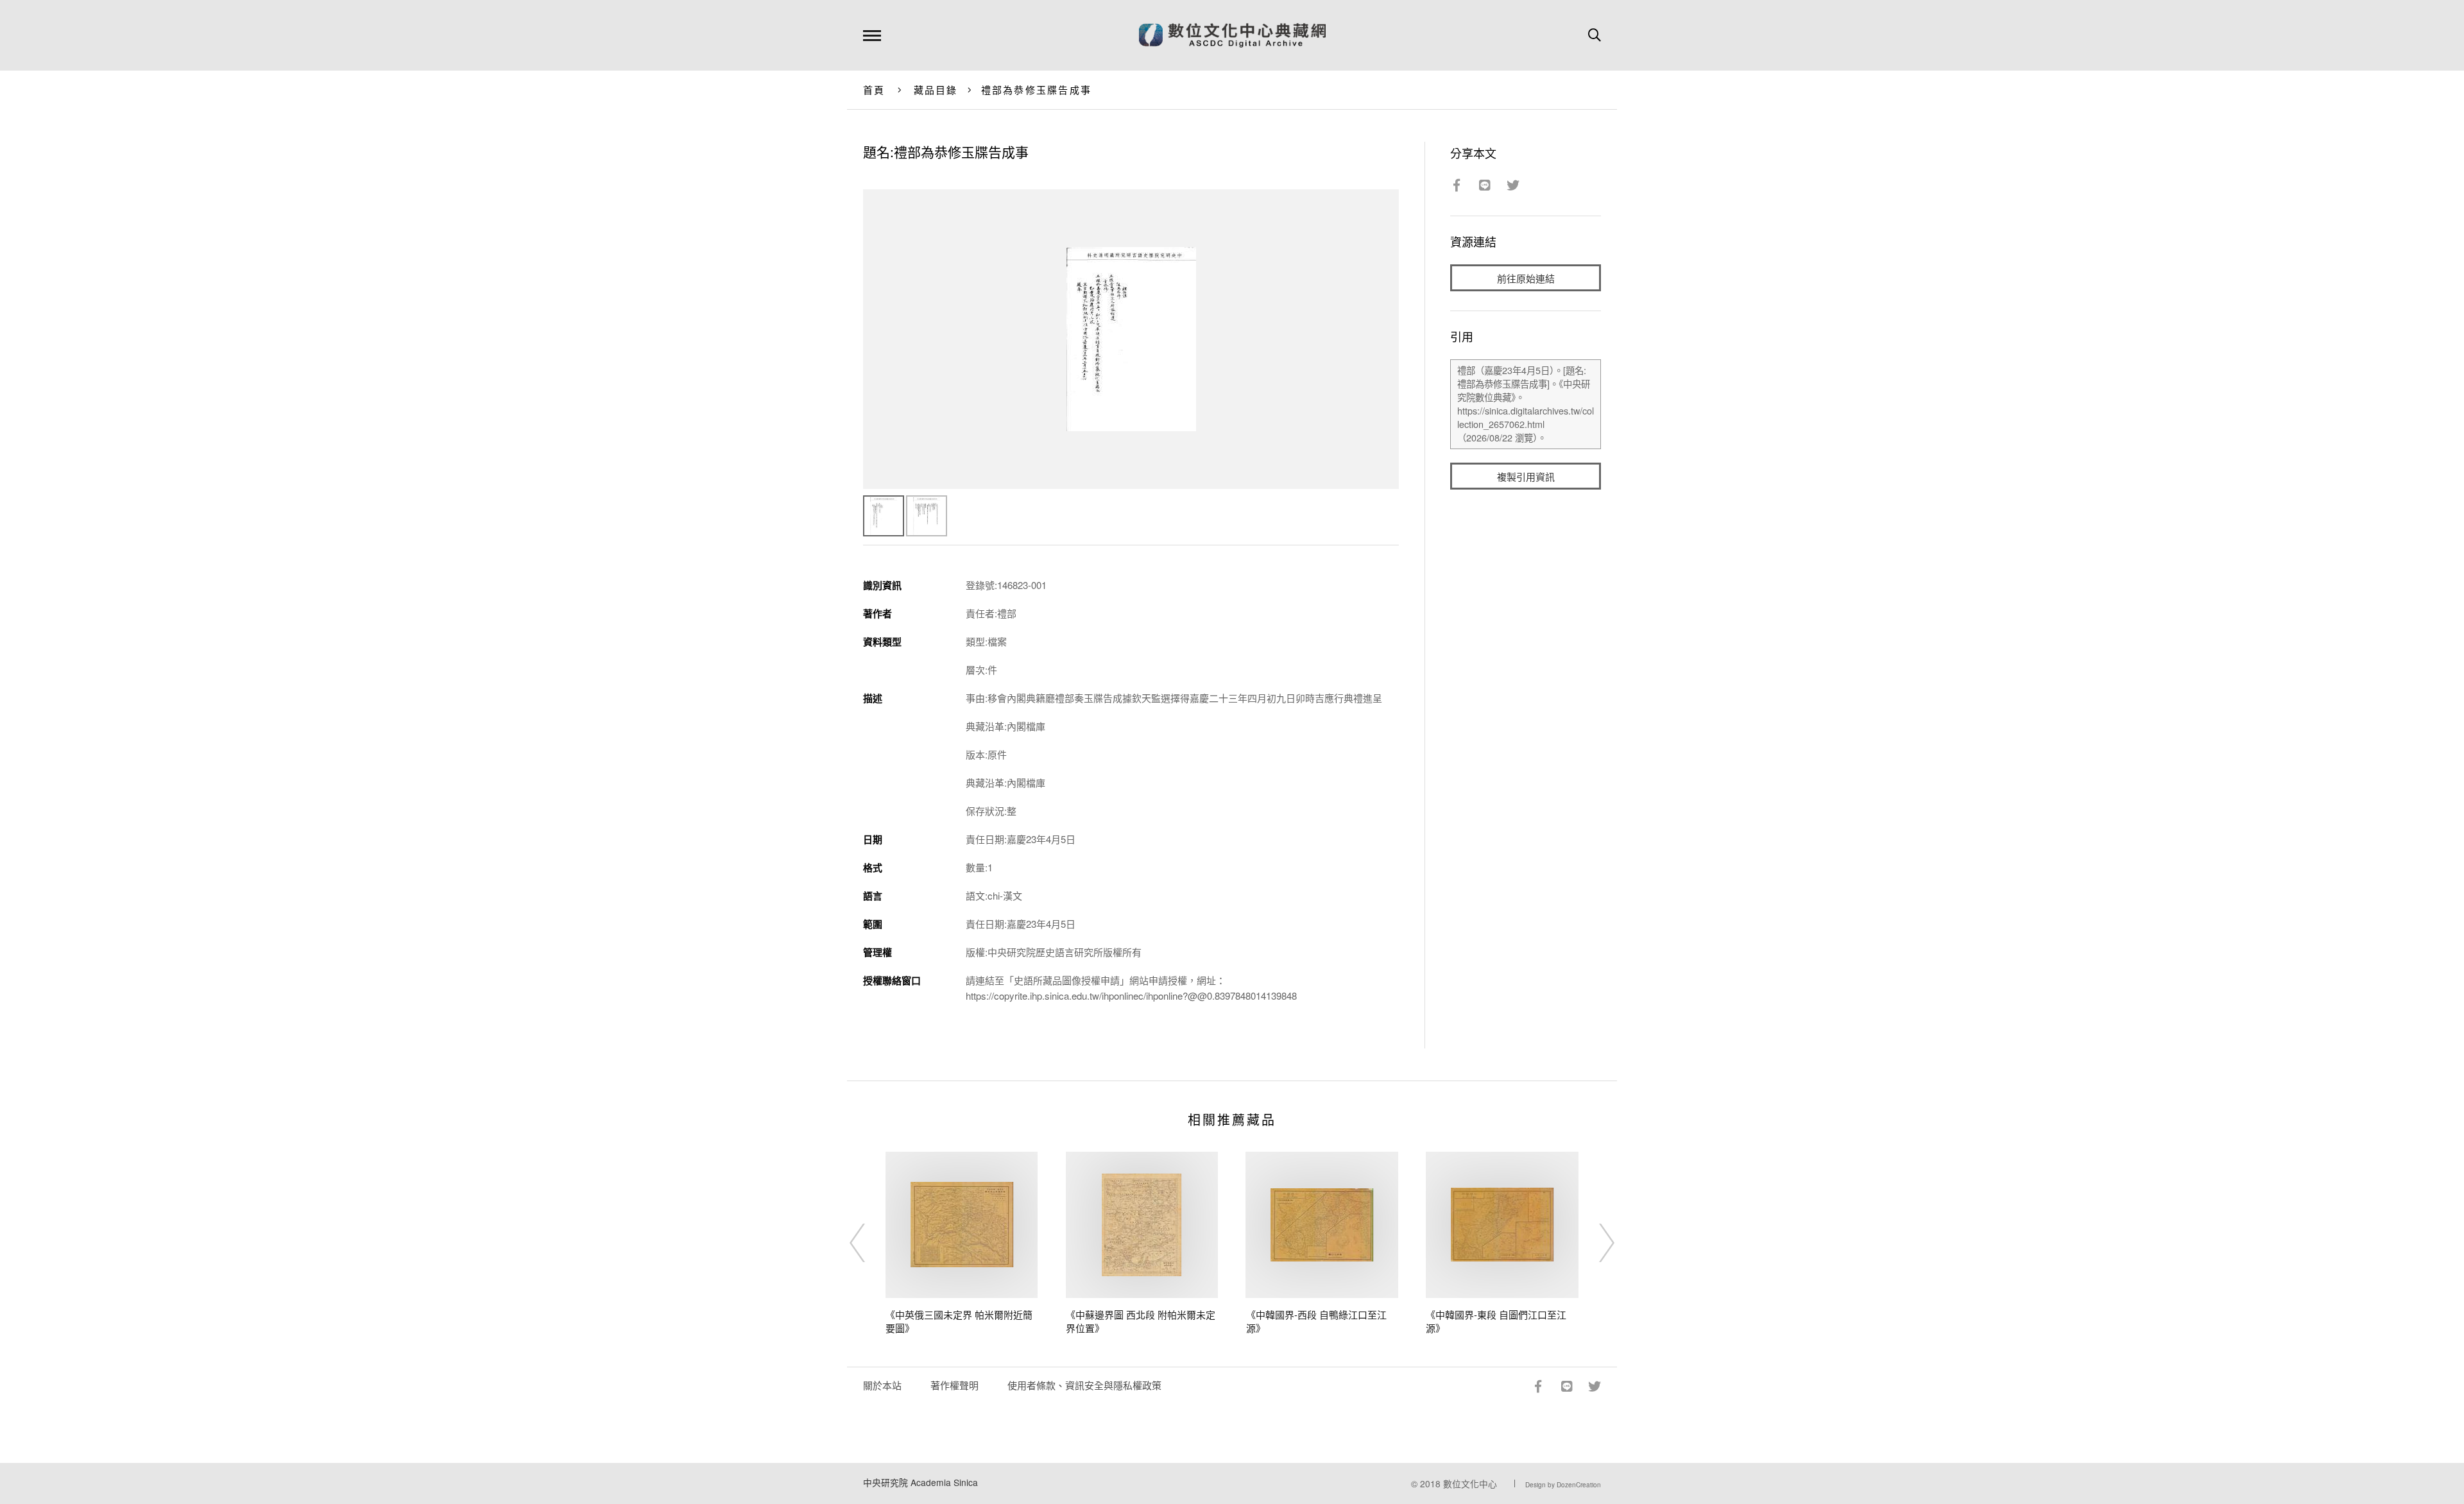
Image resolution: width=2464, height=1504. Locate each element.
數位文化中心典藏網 (1232, 35)
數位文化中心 (1470, 1483)
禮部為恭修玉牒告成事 (1037, 90)
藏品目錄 (936, 90)
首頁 (874, 90)
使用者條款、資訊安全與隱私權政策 (1084, 1385)
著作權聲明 (954, 1385)
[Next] (1595, 1243)
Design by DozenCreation (1563, 1485)
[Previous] (869, 1243)
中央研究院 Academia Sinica (920, 1482)
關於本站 (882, 1385)
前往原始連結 (1526, 278)
